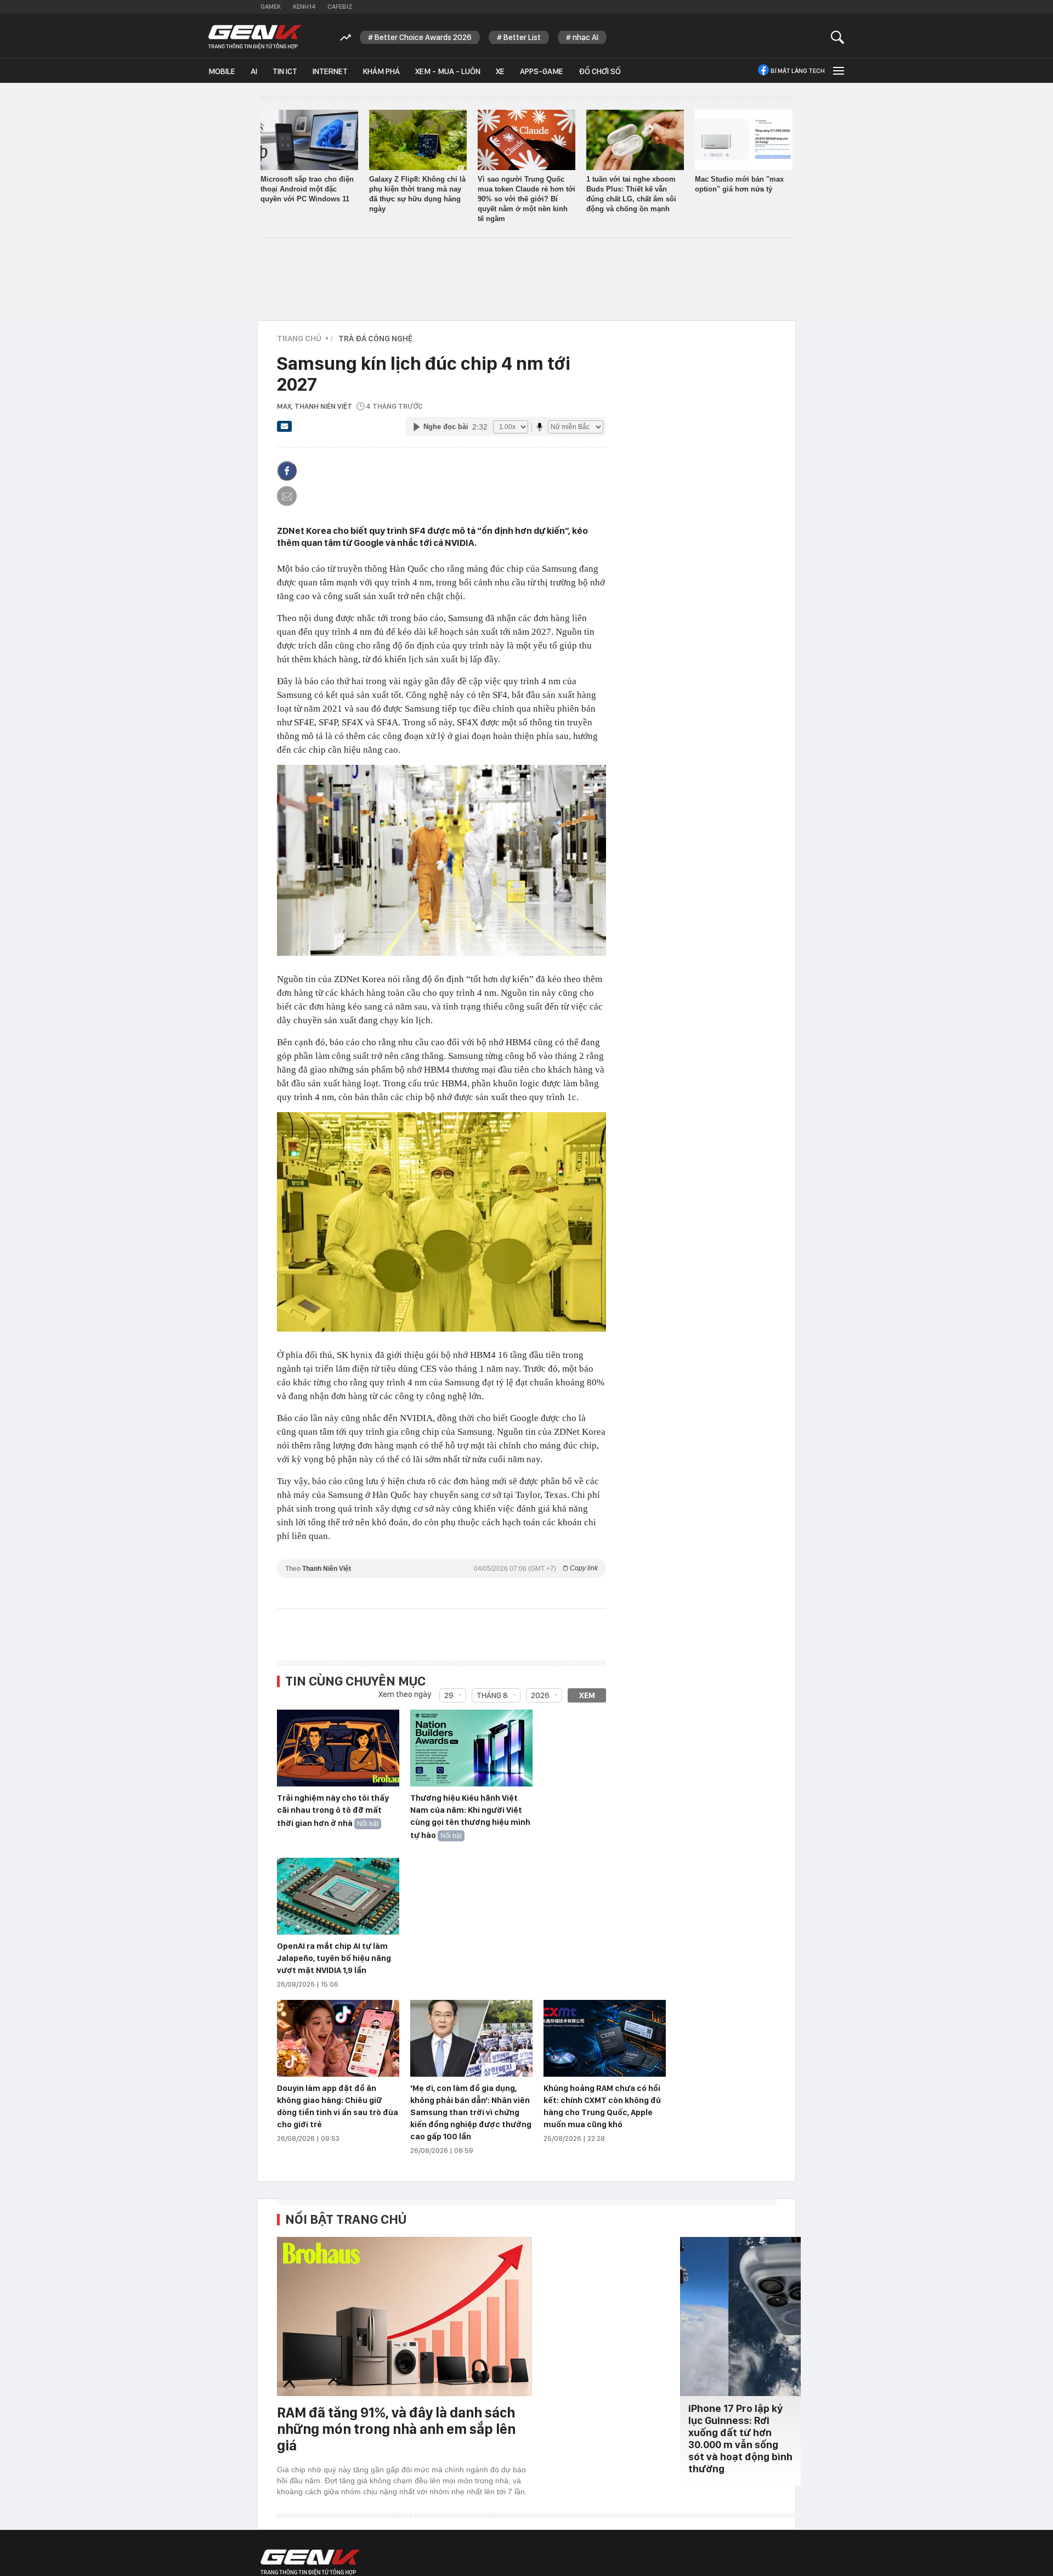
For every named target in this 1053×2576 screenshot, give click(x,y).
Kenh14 (304, 7)
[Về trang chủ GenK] (255, 37)
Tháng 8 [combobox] (492, 1695)
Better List (522, 37)
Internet (330, 71)
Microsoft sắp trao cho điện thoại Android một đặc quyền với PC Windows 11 (307, 189)
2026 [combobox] (540, 1695)
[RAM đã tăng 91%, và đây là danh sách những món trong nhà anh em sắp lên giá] (404, 2316)
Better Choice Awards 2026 (423, 37)
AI (254, 71)
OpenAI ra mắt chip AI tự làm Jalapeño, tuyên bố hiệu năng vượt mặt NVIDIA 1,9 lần (334, 1958)
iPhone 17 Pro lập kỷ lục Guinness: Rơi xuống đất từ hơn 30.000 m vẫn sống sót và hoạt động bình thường (740, 2439)
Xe (500, 71)
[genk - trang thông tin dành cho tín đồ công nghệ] (310, 2562)
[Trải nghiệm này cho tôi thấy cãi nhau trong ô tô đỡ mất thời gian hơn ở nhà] (338, 1749)
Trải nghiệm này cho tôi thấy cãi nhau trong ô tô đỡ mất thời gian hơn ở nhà (333, 1811)
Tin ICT (285, 71)
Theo (441, 1568)
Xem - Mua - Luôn (448, 71)
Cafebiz (340, 7)
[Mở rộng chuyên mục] (837, 71)
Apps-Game (542, 71)
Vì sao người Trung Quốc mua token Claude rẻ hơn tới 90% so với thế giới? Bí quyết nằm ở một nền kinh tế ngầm (526, 199)
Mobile (222, 71)
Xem (587, 1695)
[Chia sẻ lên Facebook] (287, 471)
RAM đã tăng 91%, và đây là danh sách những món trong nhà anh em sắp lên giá (396, 2429)
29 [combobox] (449, 1695)
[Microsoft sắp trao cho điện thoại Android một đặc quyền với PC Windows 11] (309, 140)
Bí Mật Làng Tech (798, 71)
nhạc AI (585, 37)
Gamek (271, 7)
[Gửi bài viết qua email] (285, 430)
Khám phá (381, 71)
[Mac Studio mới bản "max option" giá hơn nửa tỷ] (744, 140)
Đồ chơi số (600, 71)
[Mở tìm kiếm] (838, 37)
